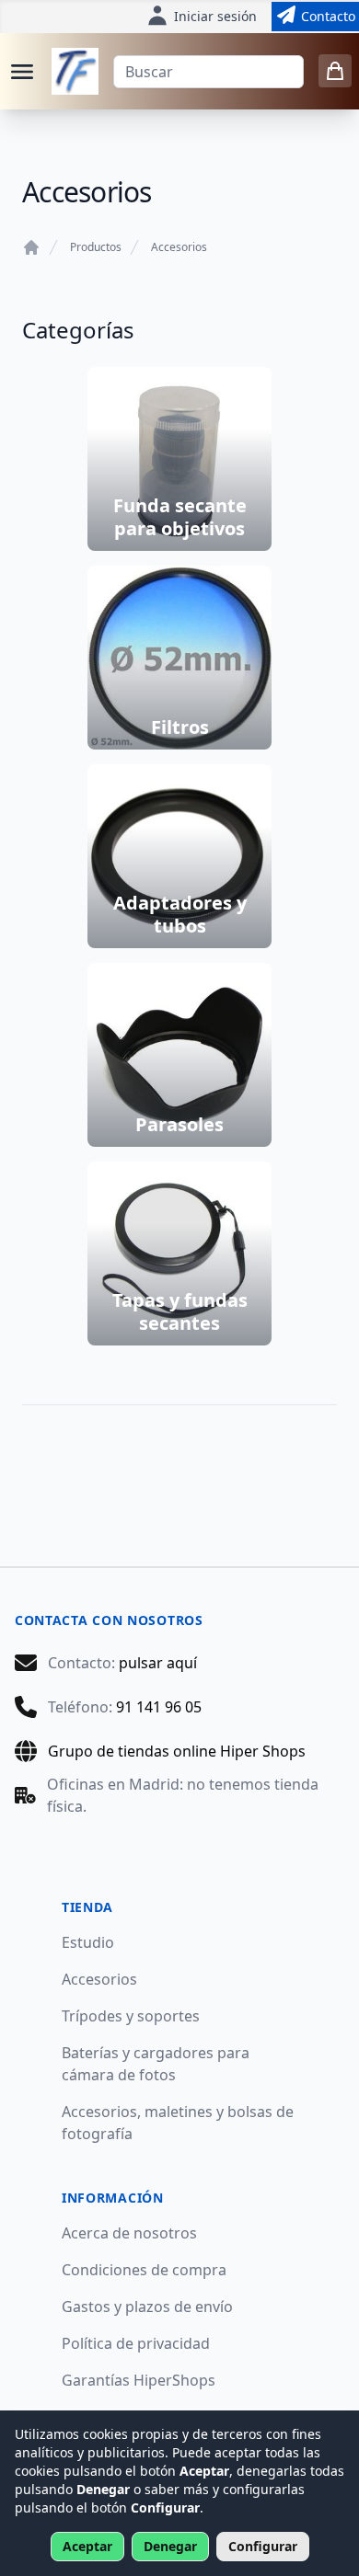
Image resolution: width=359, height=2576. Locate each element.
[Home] (31, 247)
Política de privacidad (136, 2343)
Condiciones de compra (144, 2270)
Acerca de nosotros (129, 2233)
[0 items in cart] (335, 71)
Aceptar (87, 2546)
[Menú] (22, 72)
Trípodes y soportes (131, 2016)
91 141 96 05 (159, 1707)
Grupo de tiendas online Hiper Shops (177, 1751)
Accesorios (179, 247)
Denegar (170, 2546)
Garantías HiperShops (139, 2380)
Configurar (263, 2546)
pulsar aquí (158, 1663)
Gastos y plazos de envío (147, 2307)
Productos (96, 247)
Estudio (88, 1942)
